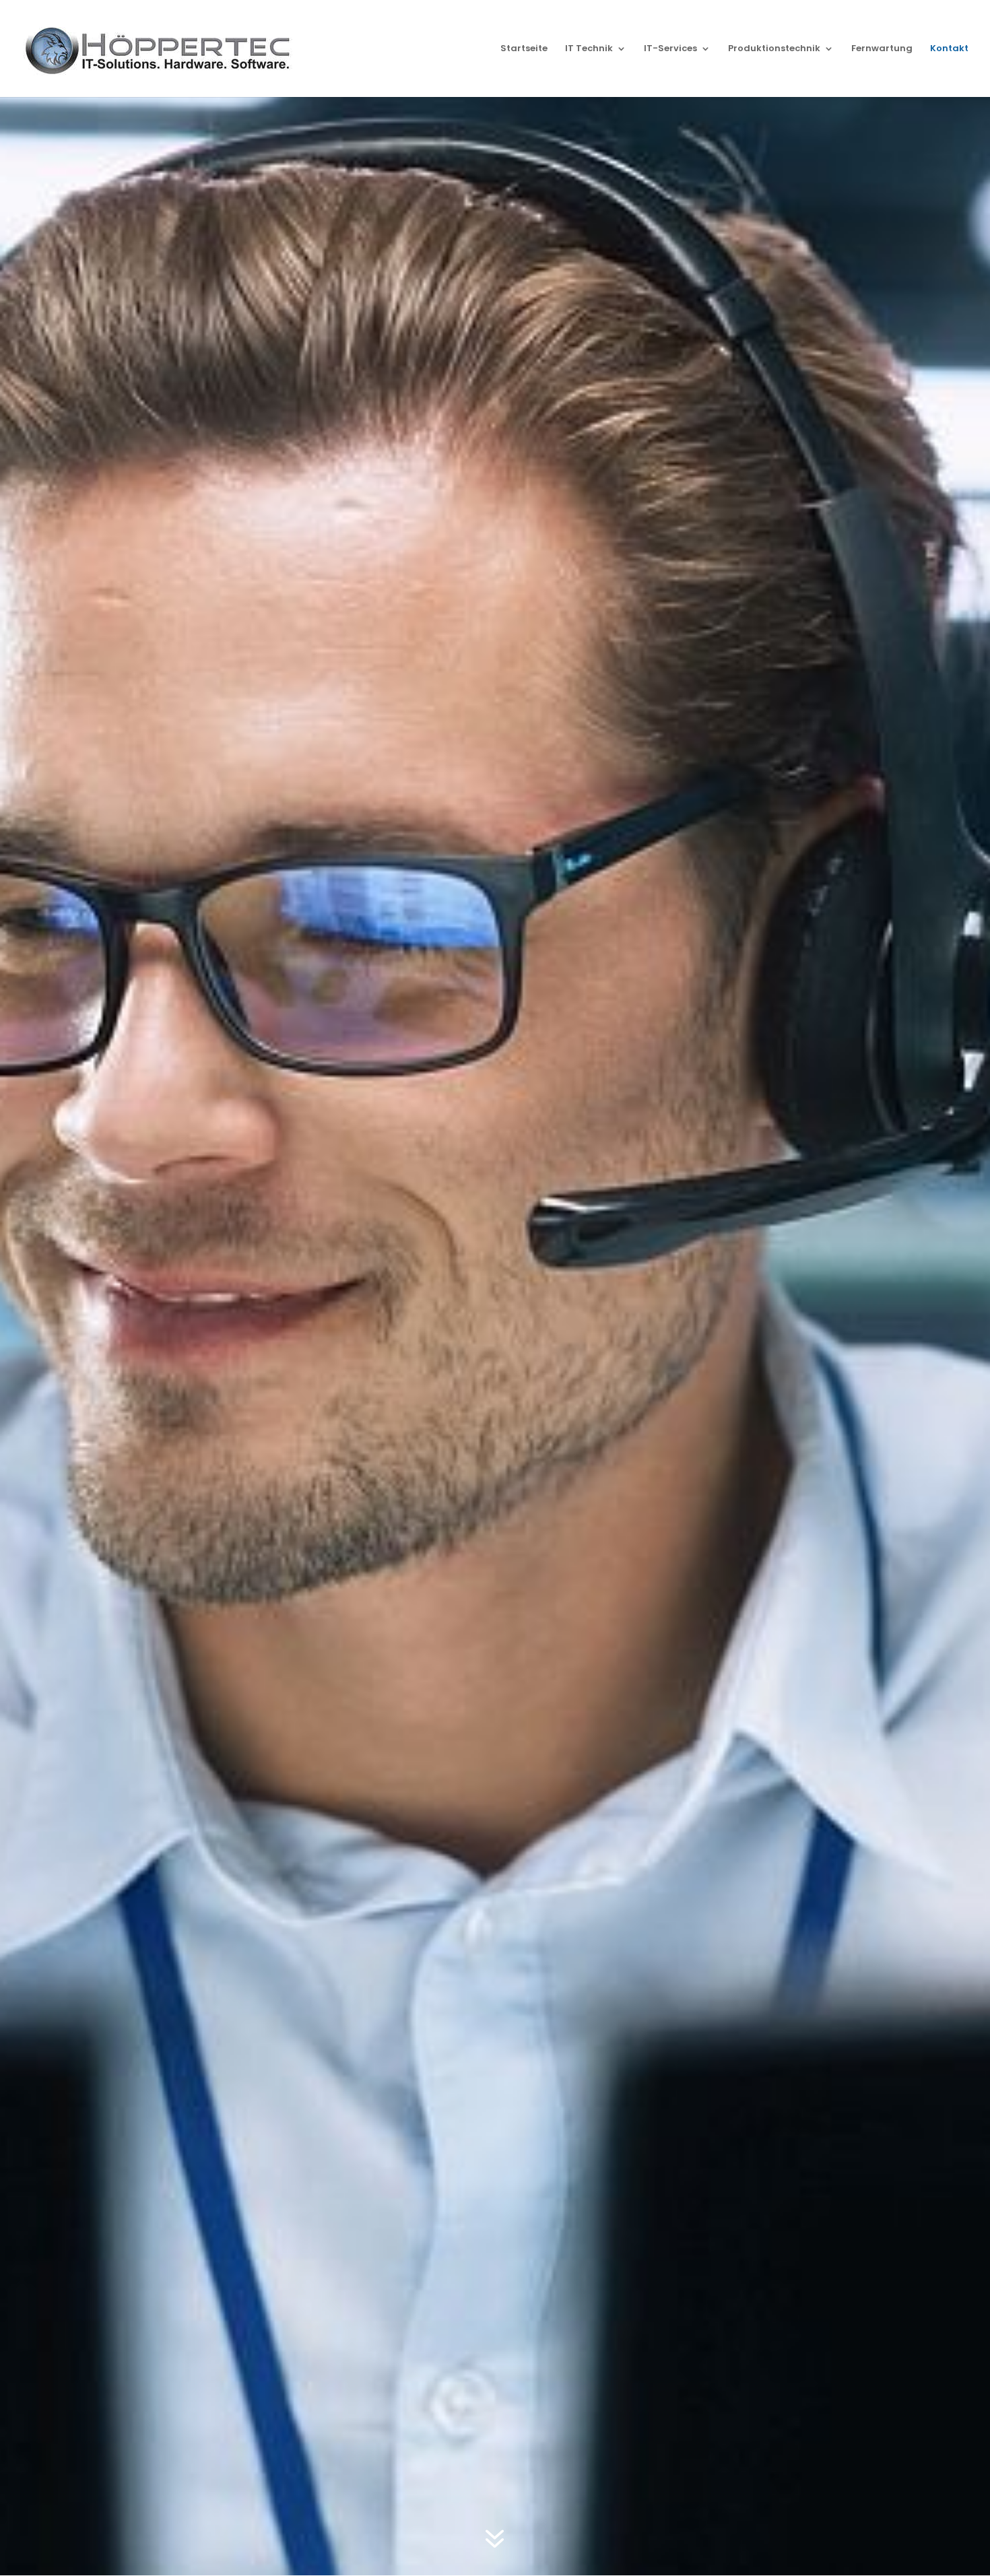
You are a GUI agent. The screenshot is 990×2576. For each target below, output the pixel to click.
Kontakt (949, 49)
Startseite (524, 49)
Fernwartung (882, 49)
